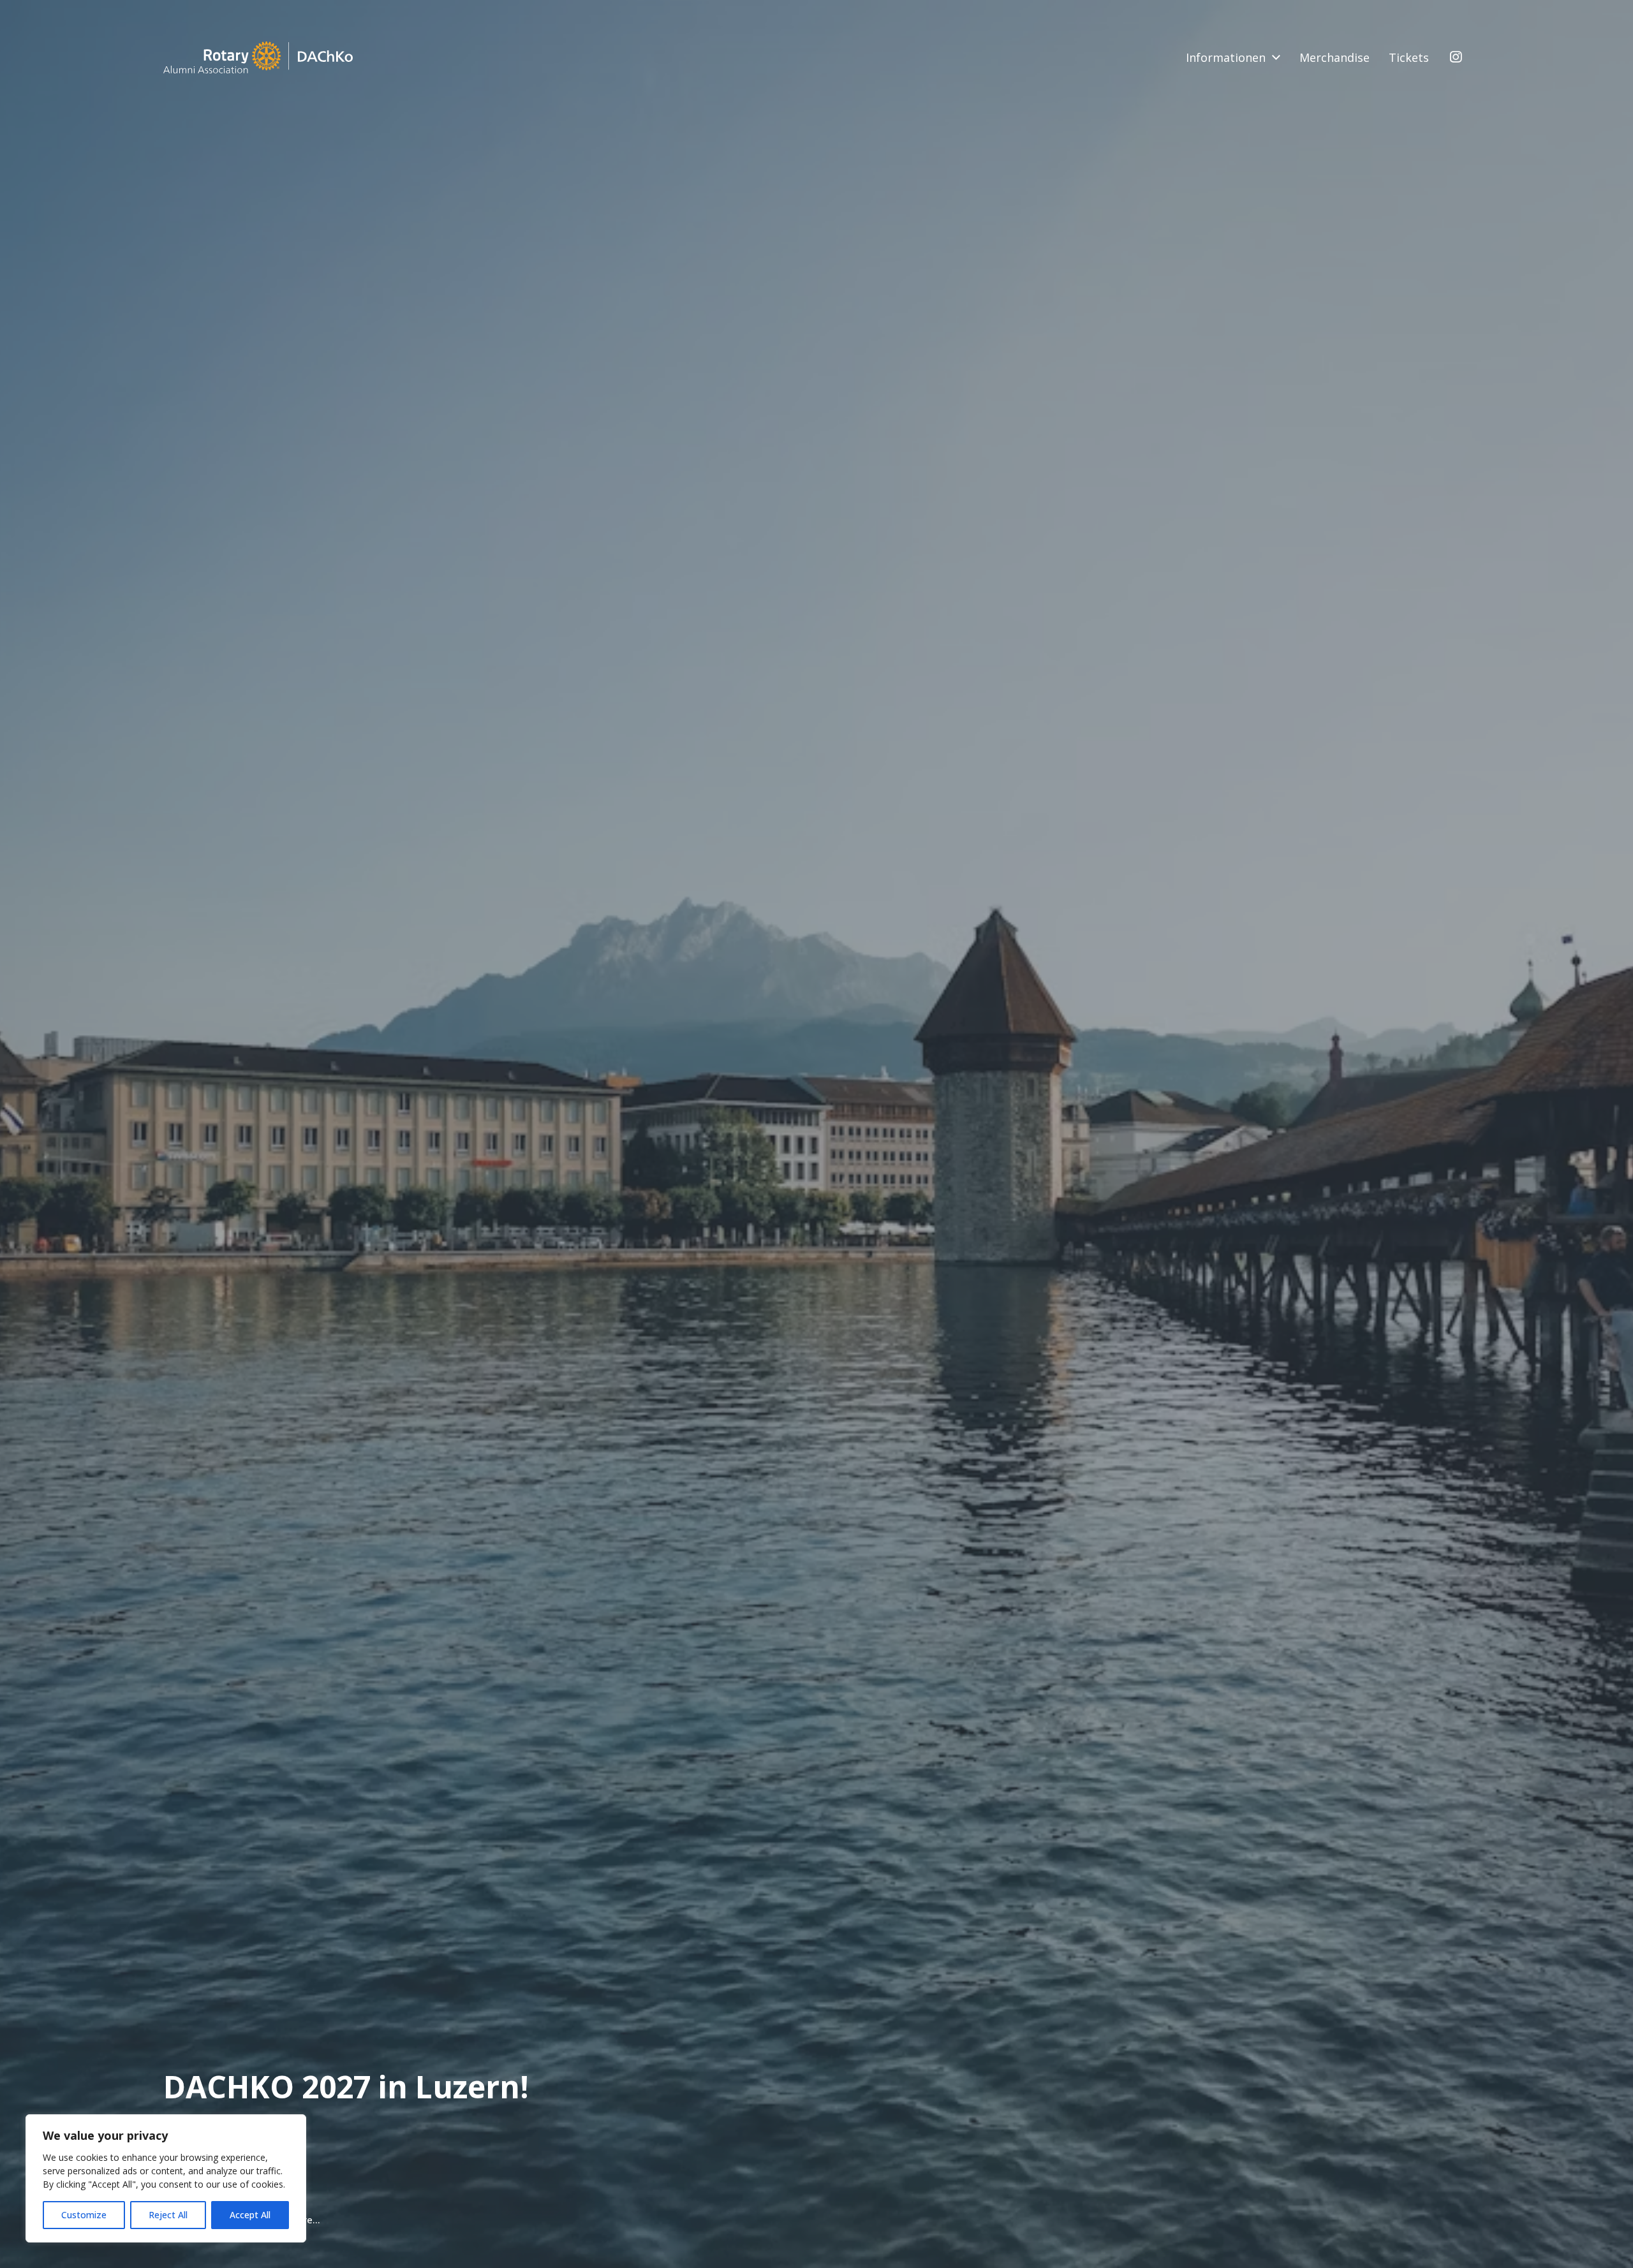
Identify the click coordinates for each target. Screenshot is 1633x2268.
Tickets (1409, 57)
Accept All (250, 2215)
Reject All (168, 2215)
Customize (84, 2215)
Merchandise (1334, 57)
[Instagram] (1456, 57)
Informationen (1226, 57)
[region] (166, 2178)
